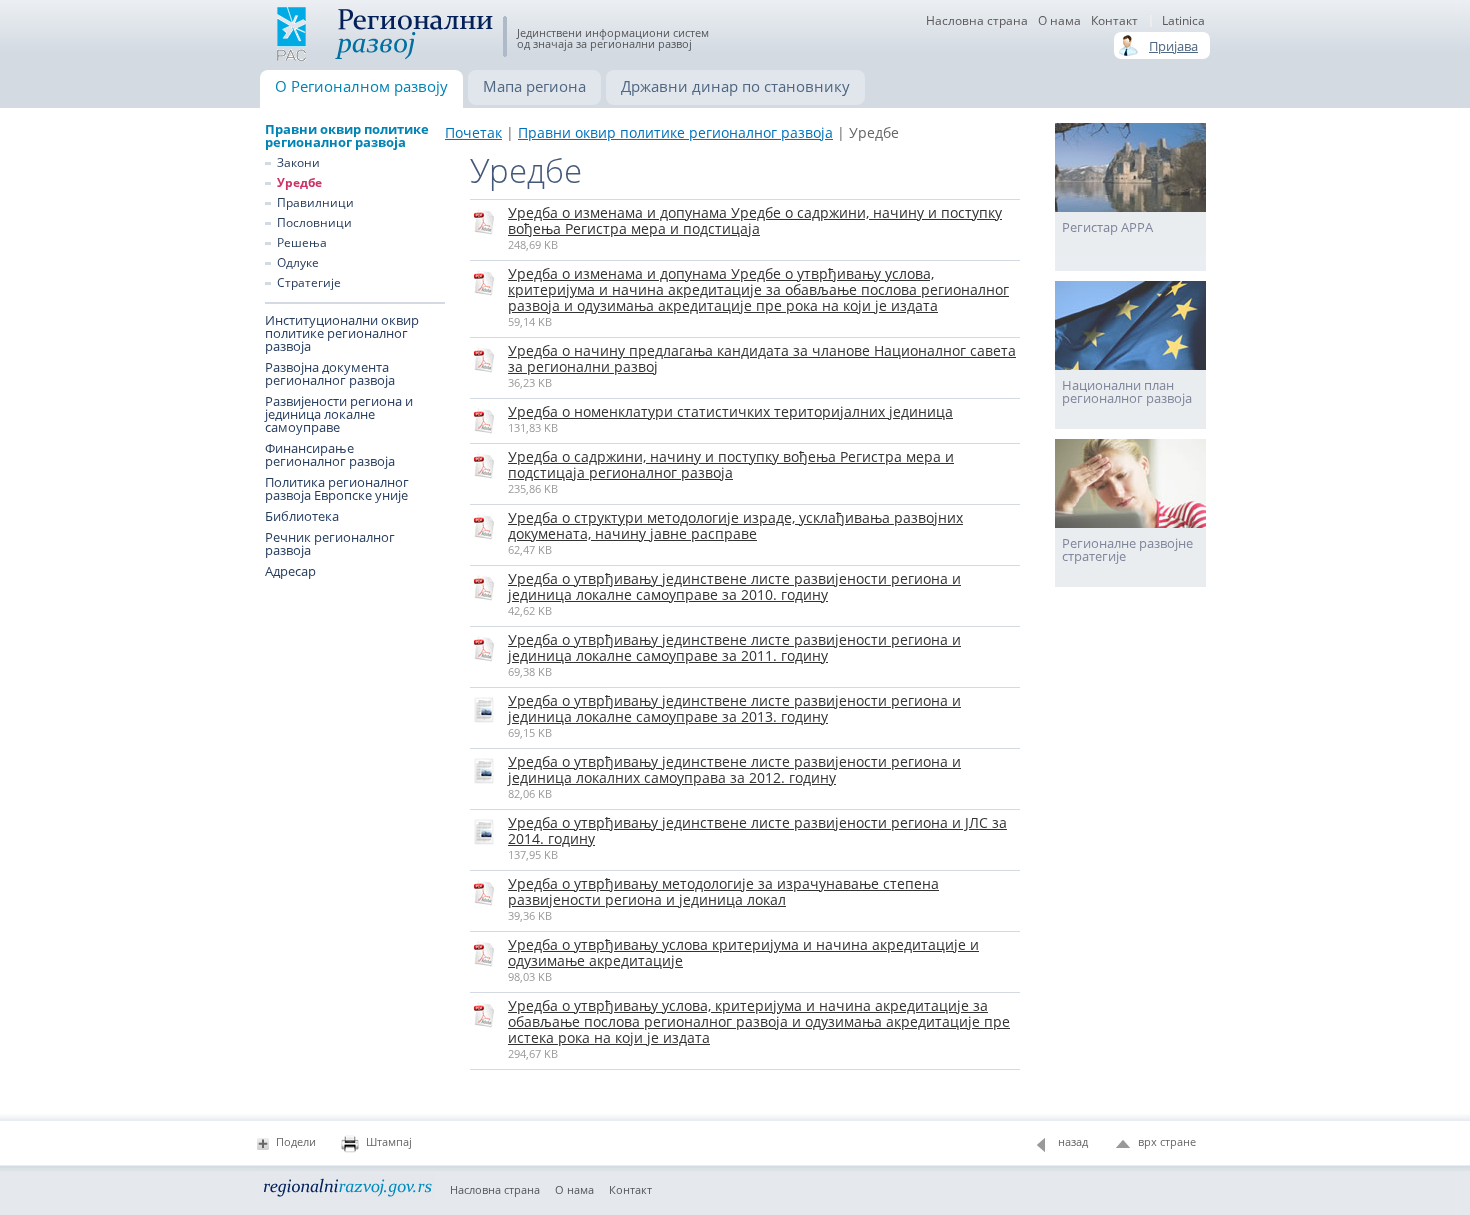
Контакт (1114, 21)
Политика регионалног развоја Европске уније (337, 489)
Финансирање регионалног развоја (330, 455)
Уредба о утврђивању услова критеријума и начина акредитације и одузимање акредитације (743, 952)
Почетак (473, 132)
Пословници (314, 223)
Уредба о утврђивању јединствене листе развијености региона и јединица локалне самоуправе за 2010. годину (734, 586)
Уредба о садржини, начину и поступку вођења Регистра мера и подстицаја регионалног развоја (731, 464)
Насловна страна (977, 21)
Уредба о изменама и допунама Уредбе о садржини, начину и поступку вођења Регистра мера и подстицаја (755, 220)
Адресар (290, 571)
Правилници (315, 203)
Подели (296, 1141)
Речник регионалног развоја (330, 544)
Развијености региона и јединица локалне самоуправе (339, 414)
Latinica (1183, 21)
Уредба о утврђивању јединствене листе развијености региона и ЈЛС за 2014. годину (757, 830)
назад (1073, 1141)
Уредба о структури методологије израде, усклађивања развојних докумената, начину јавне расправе (735, 525)
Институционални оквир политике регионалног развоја (342, 333)
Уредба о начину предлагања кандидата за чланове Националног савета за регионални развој (762, 358)
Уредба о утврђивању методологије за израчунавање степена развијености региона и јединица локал (723, 891)
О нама (1059, 21)
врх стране (1167, 1141)
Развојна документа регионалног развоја (330, 374)
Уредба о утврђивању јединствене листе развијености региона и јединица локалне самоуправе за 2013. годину (734, 708)
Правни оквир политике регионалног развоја (347, 136)
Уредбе (299, 183)
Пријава (1173, 46)
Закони (298, 163)
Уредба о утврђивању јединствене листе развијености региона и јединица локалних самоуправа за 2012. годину (734, 769)
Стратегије (309, 283)
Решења (302, 243)
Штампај (389, 1141)
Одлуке (298, 263)
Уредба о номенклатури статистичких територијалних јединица (730, 411)
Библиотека (302, 516)
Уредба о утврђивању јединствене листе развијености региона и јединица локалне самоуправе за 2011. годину (734, 647)
